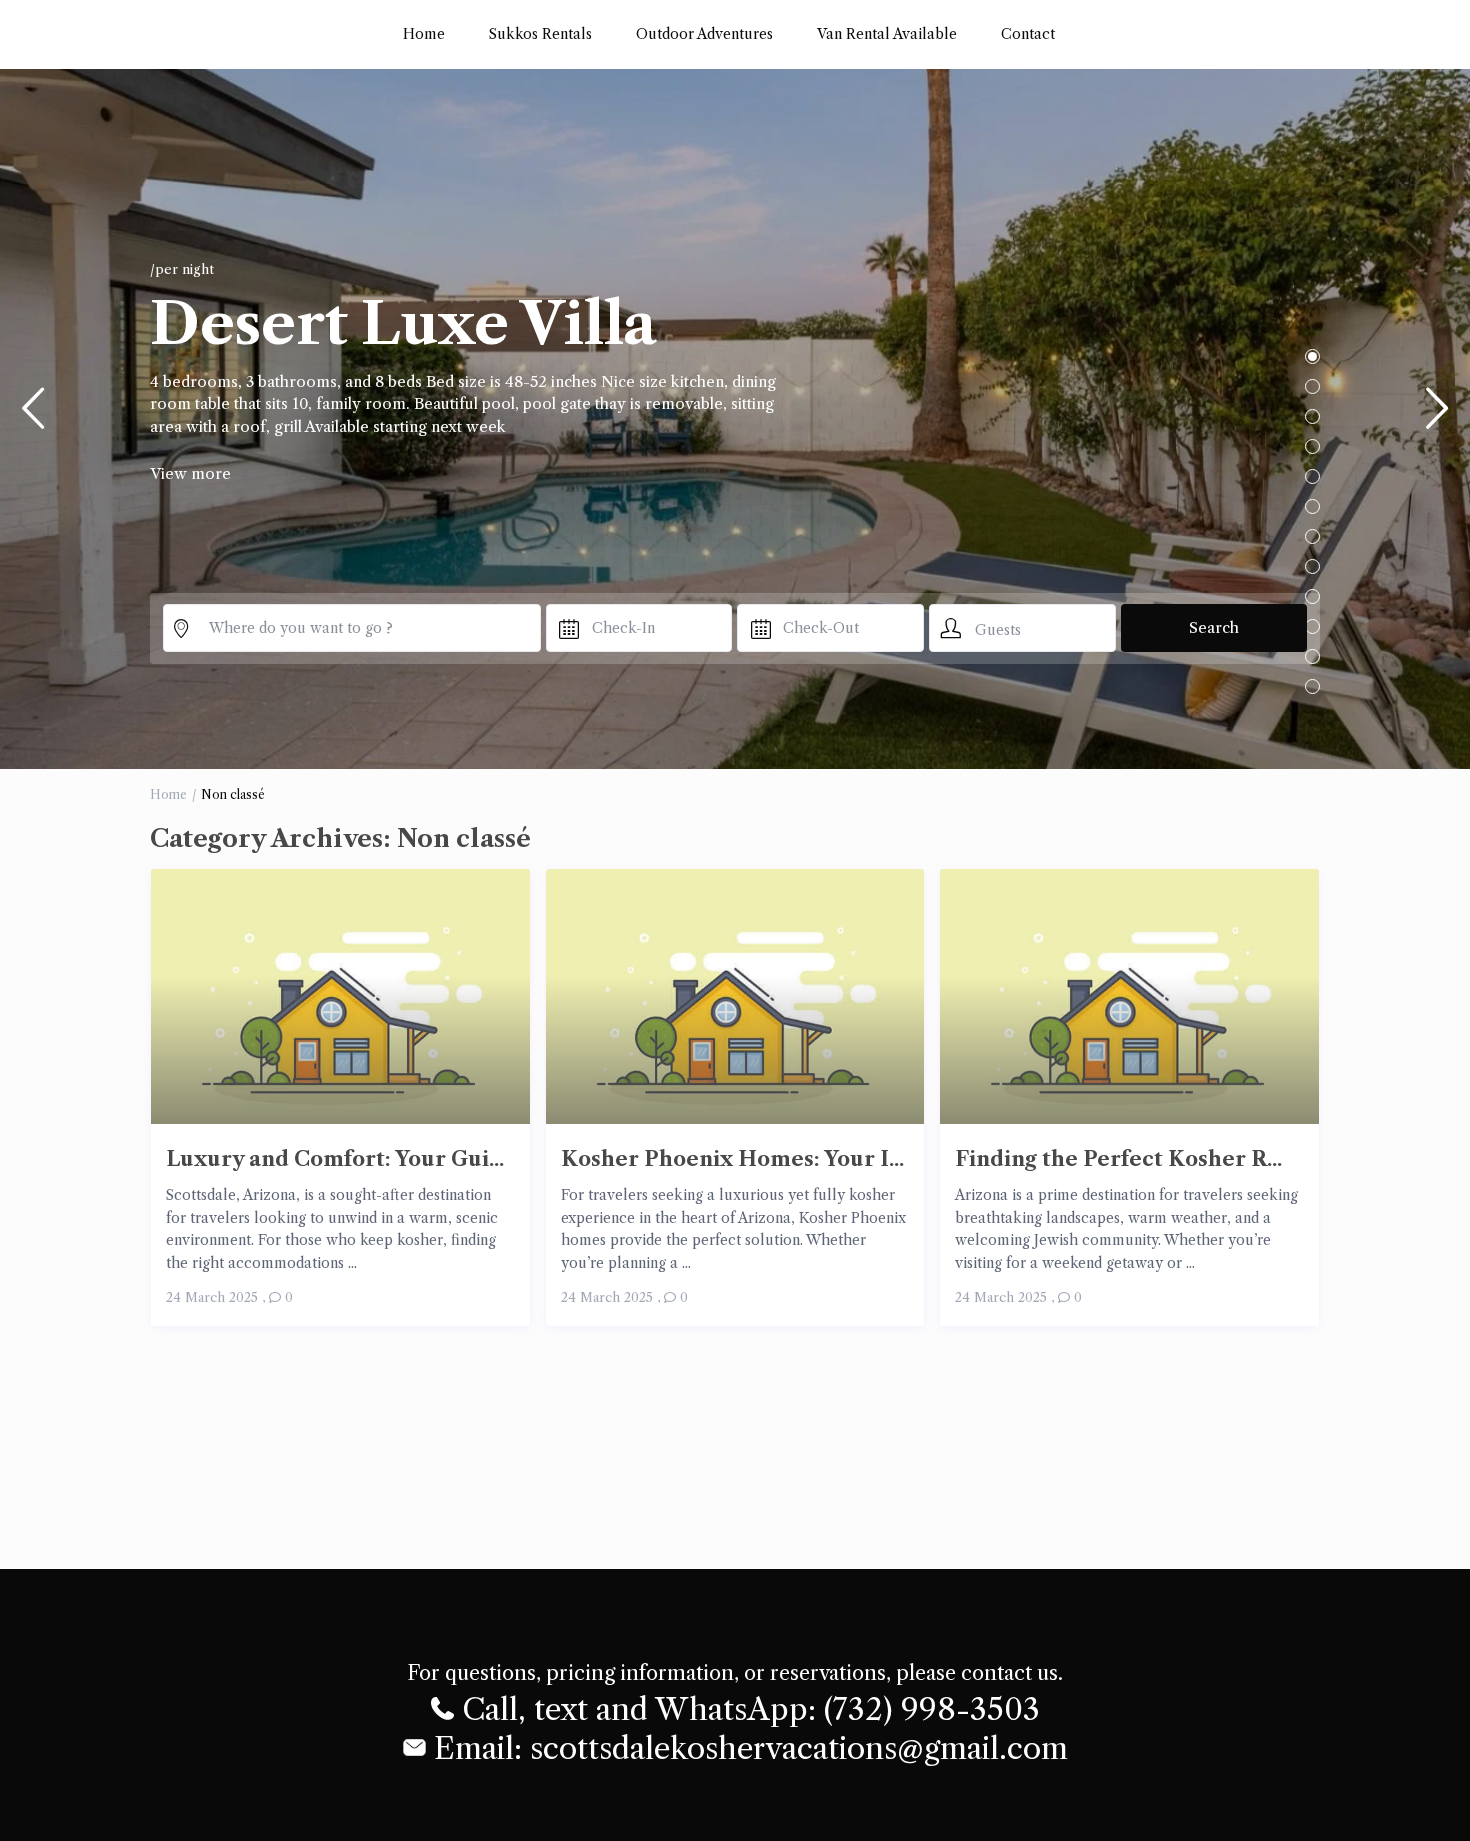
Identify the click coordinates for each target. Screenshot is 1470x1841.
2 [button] (1312, 386)
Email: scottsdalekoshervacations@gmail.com (747, 1748)
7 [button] (1312, 536)
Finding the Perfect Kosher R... (1118, 1158)
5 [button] (1312, 476)
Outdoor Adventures (704, 34)
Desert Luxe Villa (403, 324)
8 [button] (1312, 566)
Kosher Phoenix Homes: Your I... (732, 1158)
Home (424, 34)
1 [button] (1312, 356)
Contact (1028, 34)
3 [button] (1312, 416)
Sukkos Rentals (540, 34)
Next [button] (1437, 416)
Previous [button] (32, 416)
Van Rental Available (887, 34)
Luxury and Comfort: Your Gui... (335, 1158)
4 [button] (1312, 446)
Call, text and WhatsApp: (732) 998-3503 (747, 1709)
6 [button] (1312, 506)
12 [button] (1312, 686)
